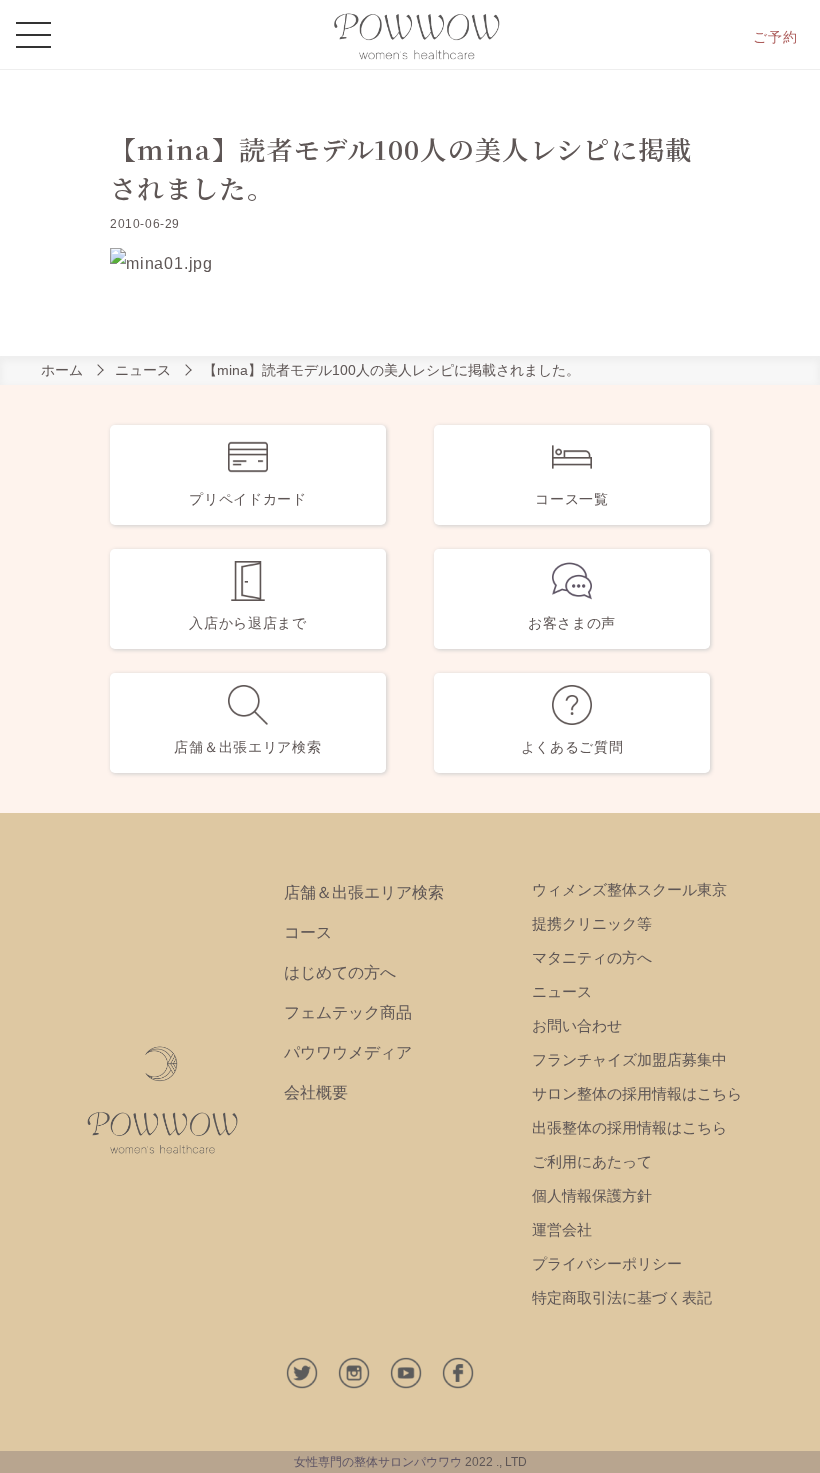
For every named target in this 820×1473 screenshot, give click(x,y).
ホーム (62, 370)
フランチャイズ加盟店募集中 (629, 1059)
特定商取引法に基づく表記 (622, 1297)
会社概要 (316, 1092)
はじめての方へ (340, 972)
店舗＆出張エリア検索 (364, 892)
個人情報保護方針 (592, 1195)
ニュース (143, 370)
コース (308, 932)
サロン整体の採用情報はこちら (637, 1093)
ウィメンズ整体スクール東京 (629, 889)
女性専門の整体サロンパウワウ (378, 1462)
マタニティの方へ (592, 957)
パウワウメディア (348, 1052)
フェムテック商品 (348, 1012)
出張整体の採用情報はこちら (629, 1127)
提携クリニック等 (592, 923)
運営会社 (562, 1229)
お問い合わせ (577, 1025)
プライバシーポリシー (607, 1263)
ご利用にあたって (592, 1161)
